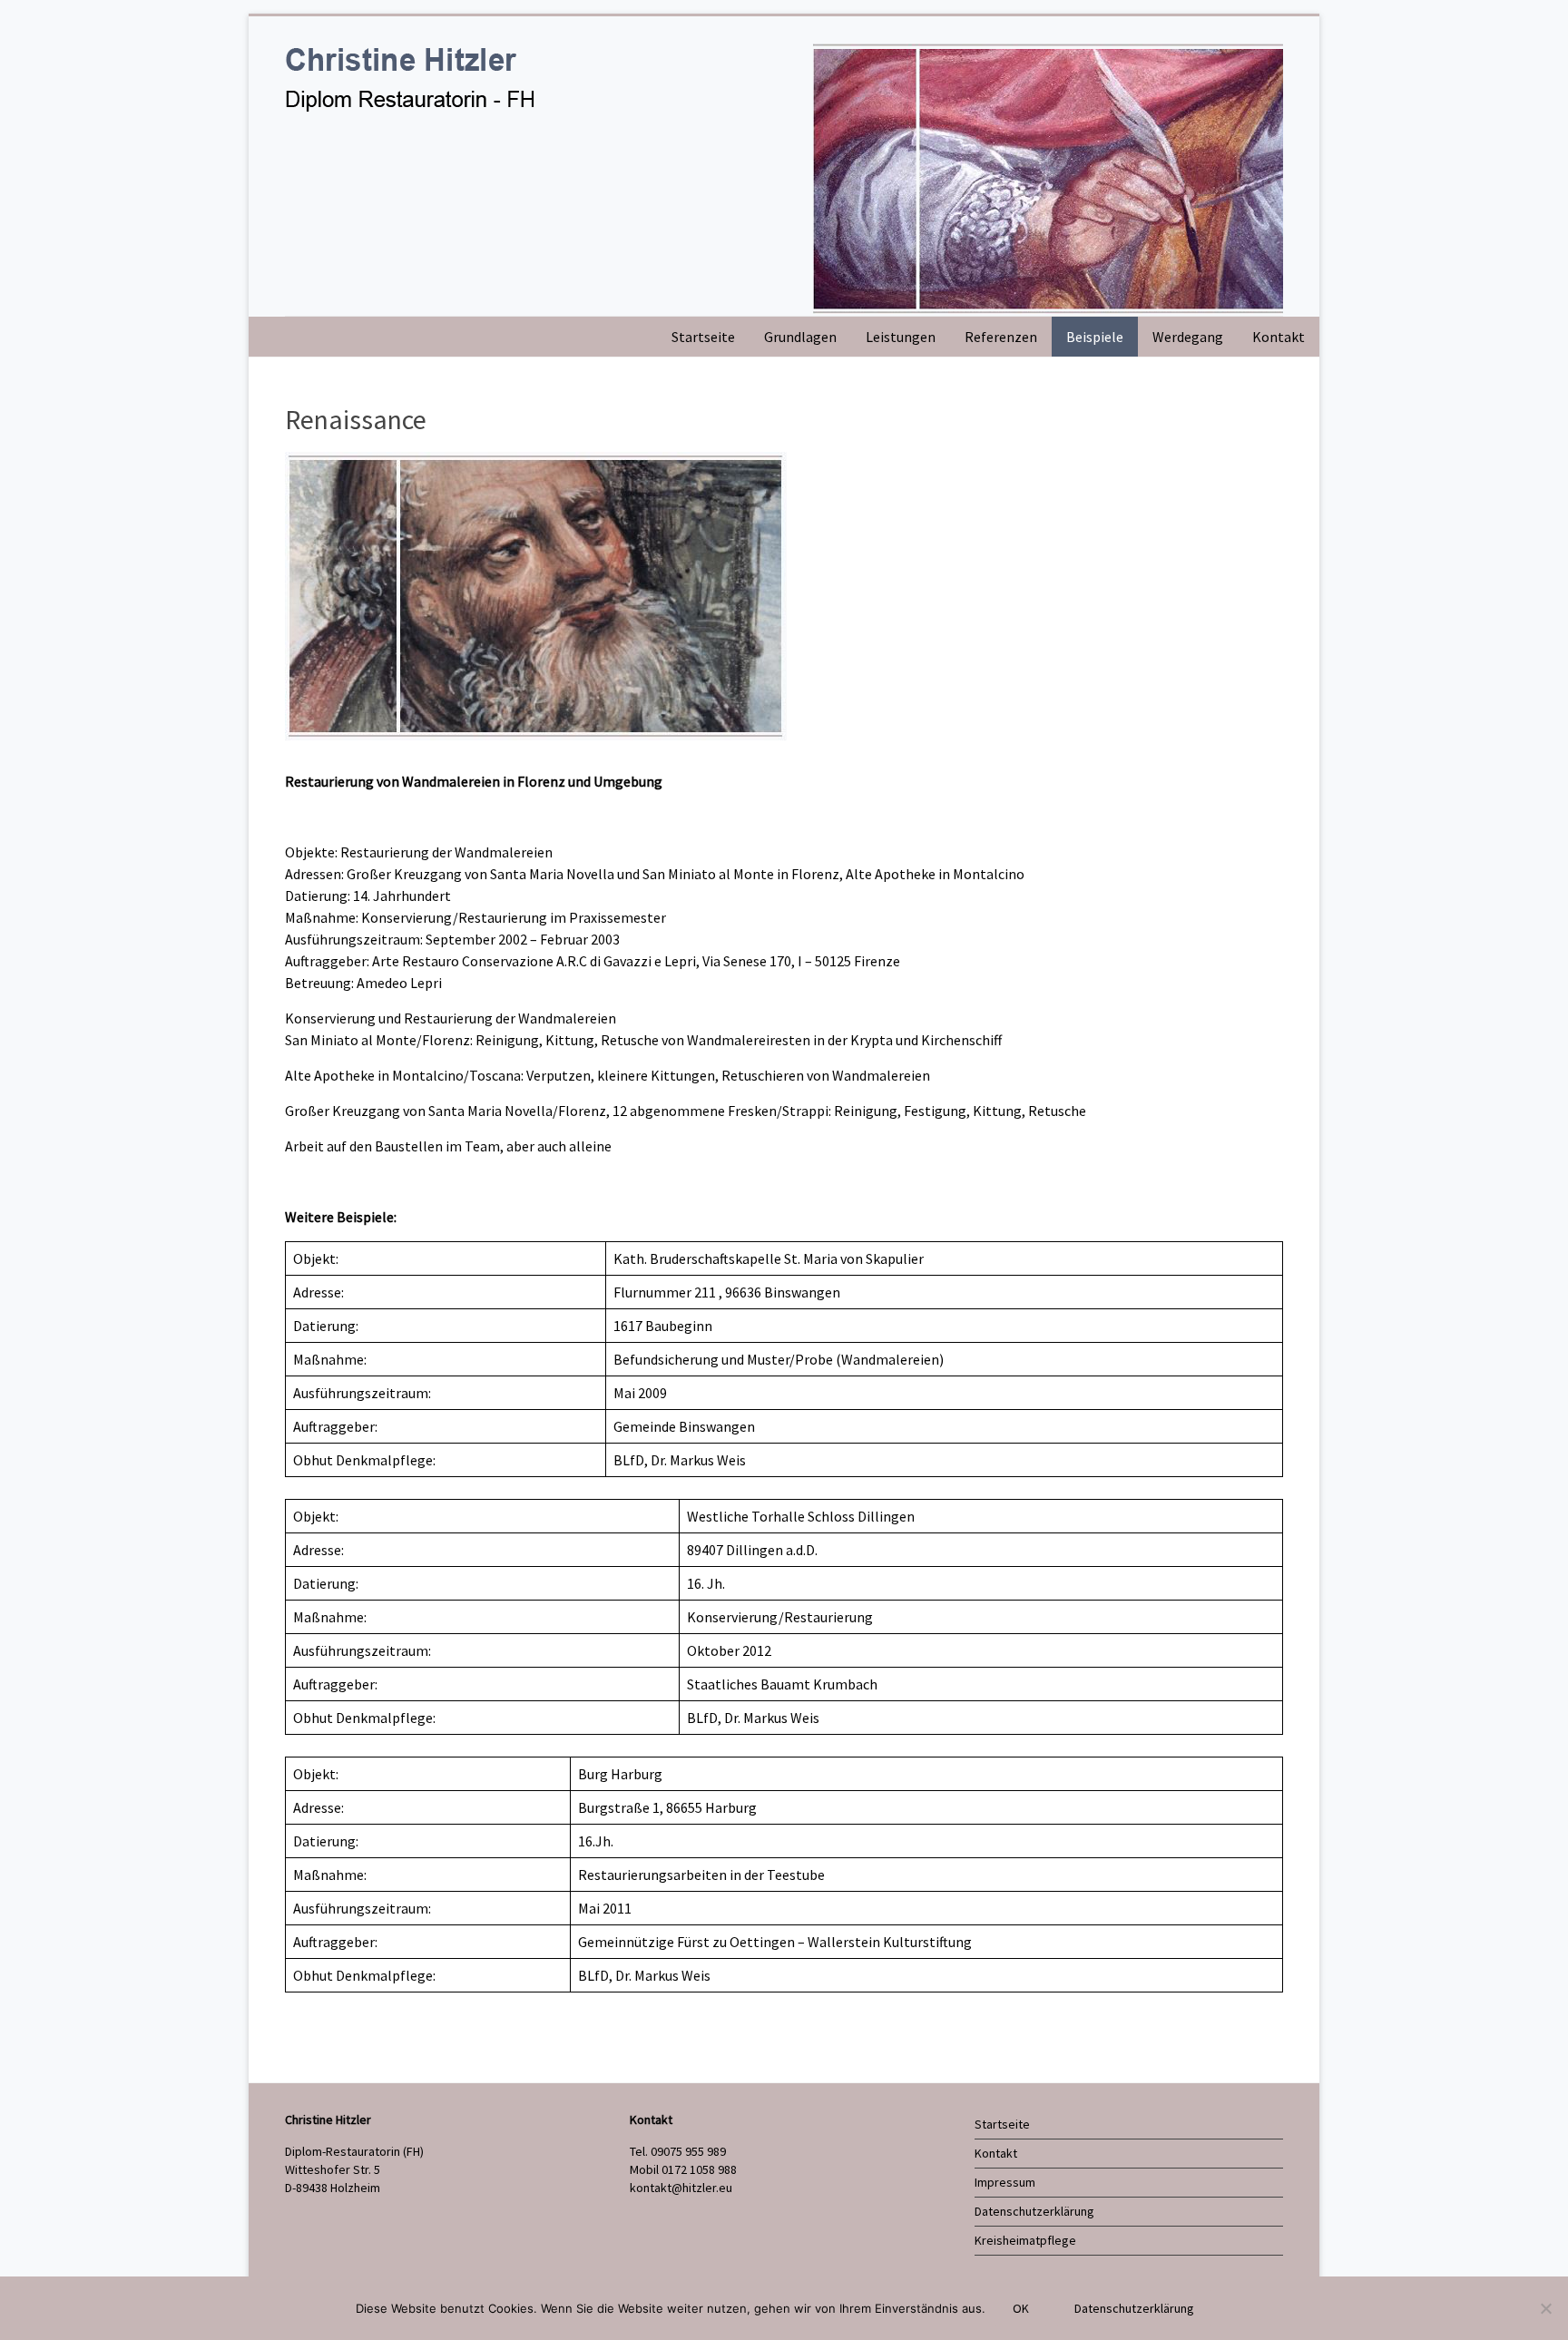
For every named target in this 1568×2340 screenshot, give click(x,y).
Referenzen (1001, 337)
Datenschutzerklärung (1034, 2211)
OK (1021, 2308)
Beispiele (1095, 337)
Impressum (1005, 2182)
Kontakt (1279, 337)
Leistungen (901, 337)
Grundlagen (800, 337)
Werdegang (1188, 337)
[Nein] (1545, 2308)
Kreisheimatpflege (1025, 2240)
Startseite (703, 337)
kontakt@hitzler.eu (681, 2188)
